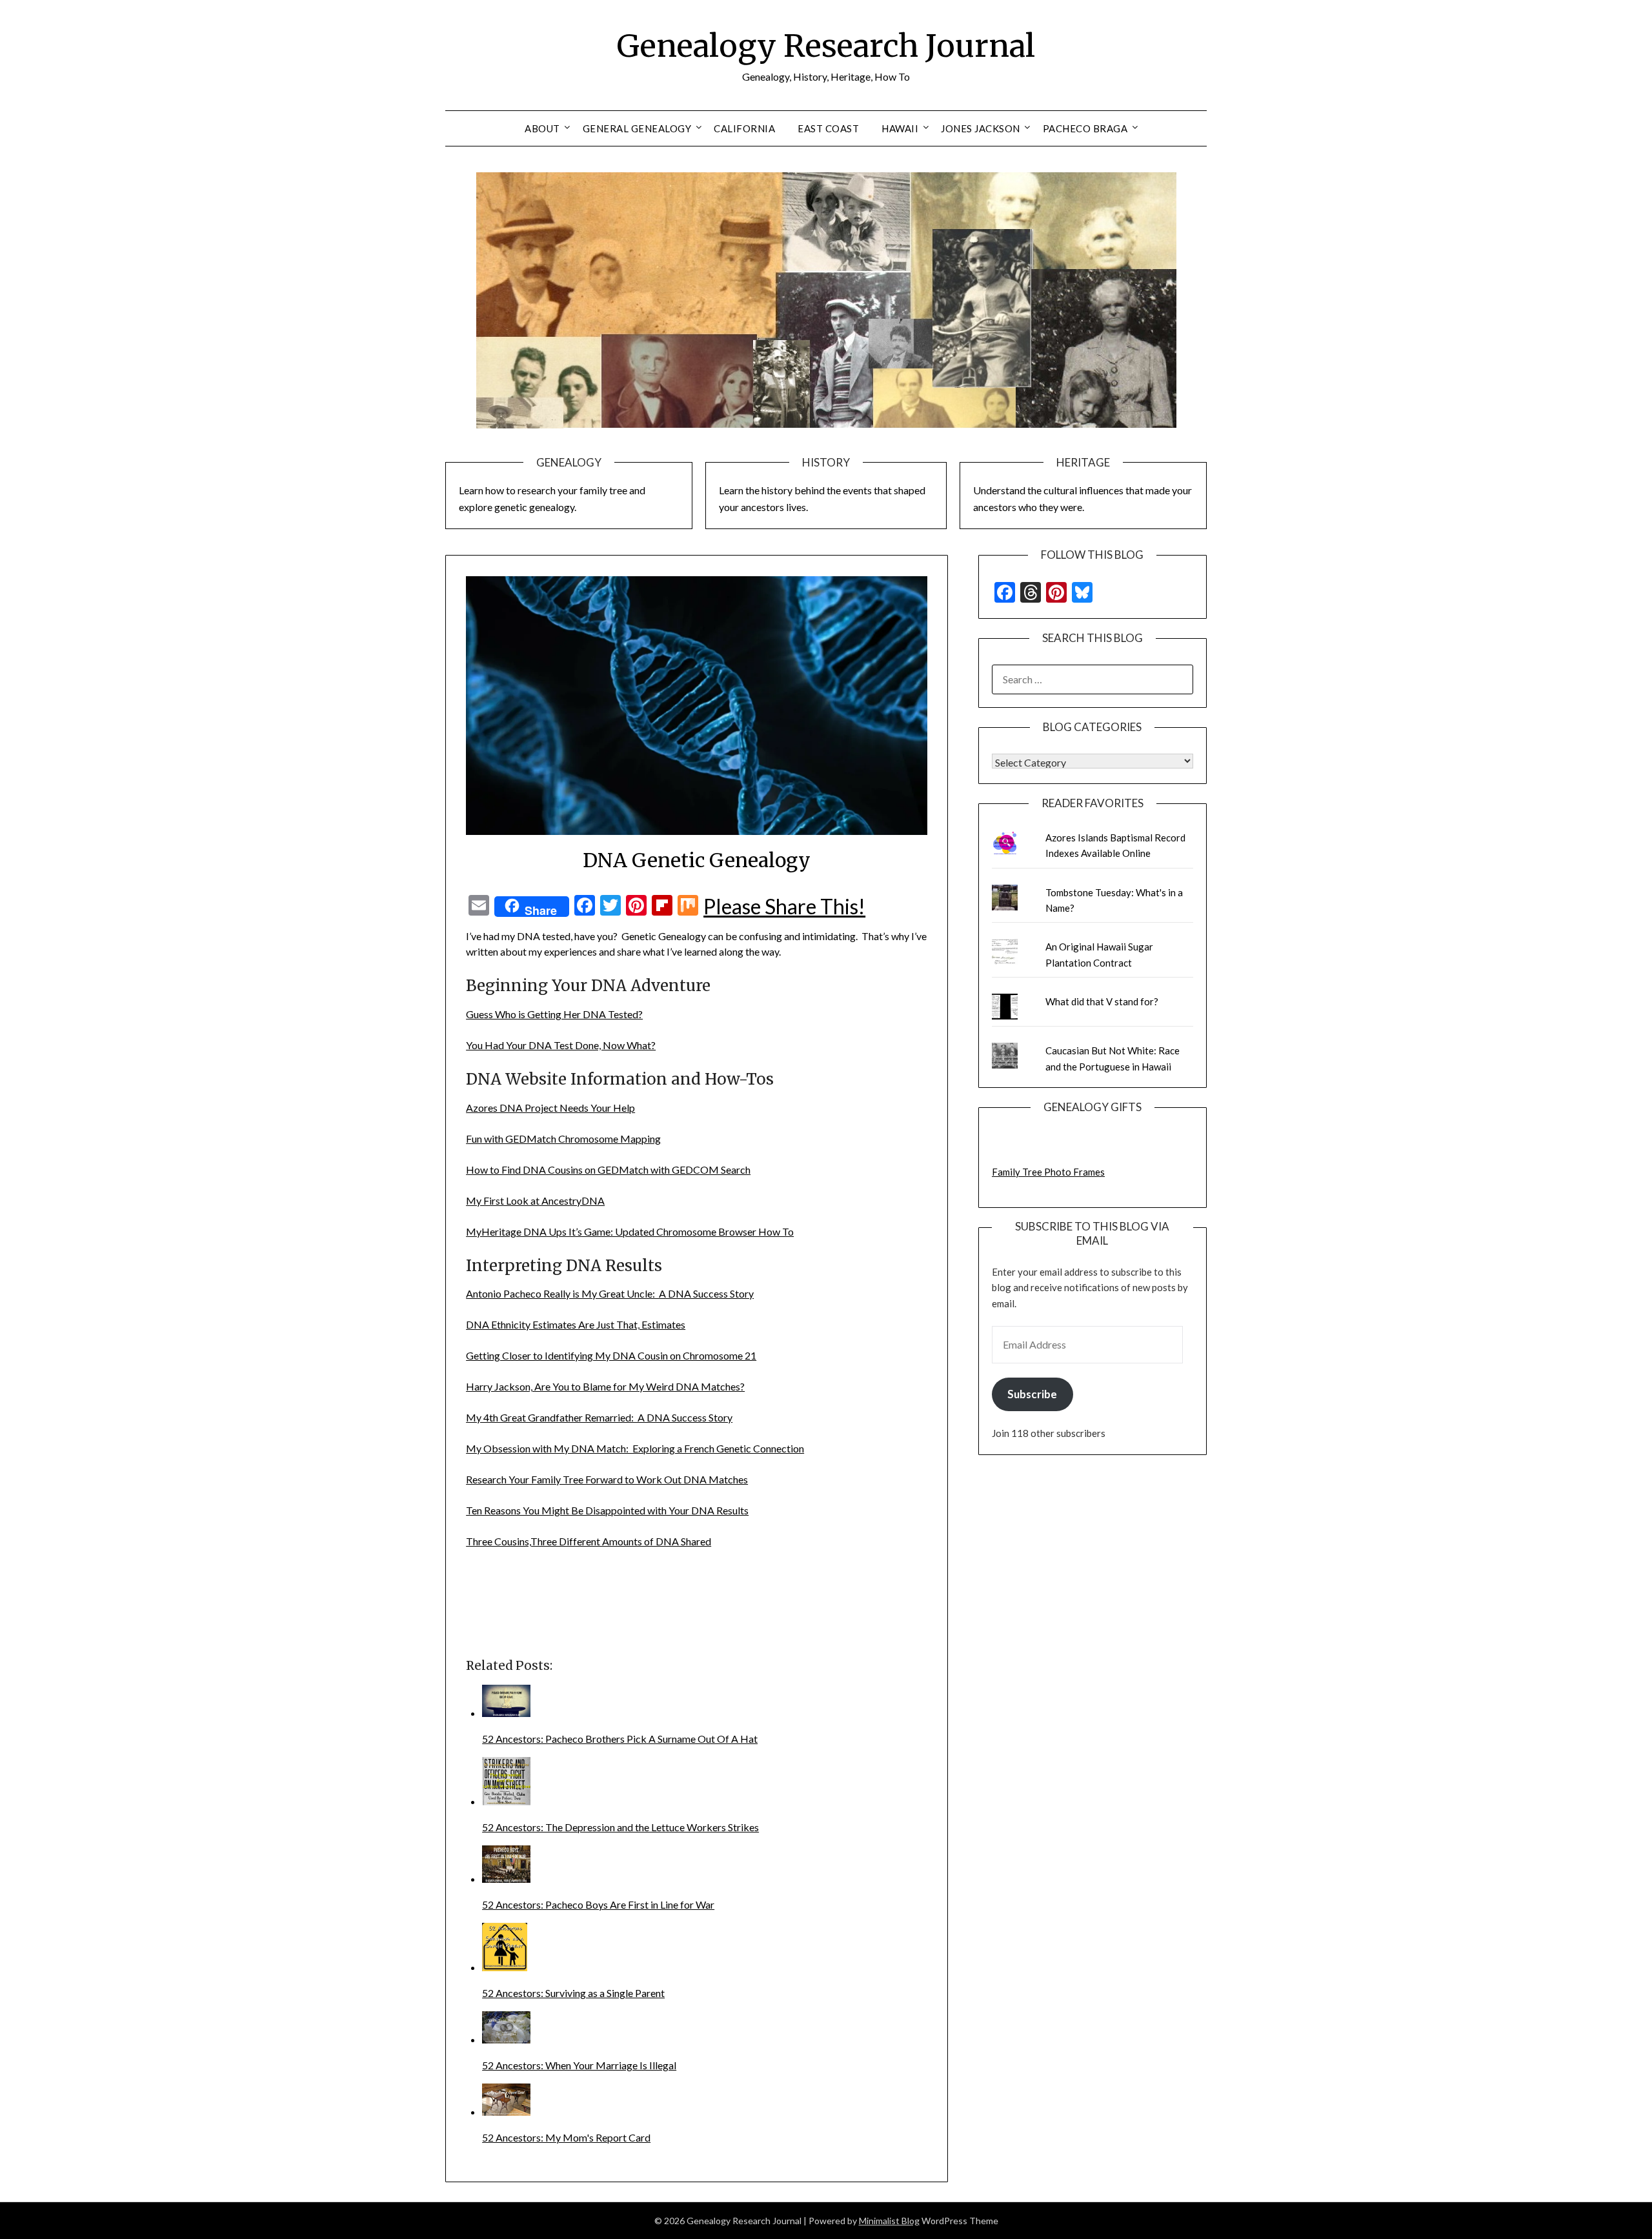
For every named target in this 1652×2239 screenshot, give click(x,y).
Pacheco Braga (1085, 128)
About (542, 128)
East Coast (828, 128)
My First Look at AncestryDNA (535, 1200)
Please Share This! (784, 907)
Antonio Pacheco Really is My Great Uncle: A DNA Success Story (610, 1293)
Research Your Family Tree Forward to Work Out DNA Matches (607, 1479)
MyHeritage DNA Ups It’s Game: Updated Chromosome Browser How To (630, 1231)
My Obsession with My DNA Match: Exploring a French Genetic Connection (635, 1448)
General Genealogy (637, 128)
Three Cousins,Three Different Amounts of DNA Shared (589, 1541)
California (744, 128)
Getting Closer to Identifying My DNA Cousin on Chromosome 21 (611, 1355)
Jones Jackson (981, 128)
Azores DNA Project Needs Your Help (550, 1108)
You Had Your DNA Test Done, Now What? (561, 1045)
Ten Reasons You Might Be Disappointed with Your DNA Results (607, 1510)
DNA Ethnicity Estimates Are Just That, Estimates (576, 1324)
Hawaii (900, 128)
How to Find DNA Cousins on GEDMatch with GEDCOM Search (608, 1170)
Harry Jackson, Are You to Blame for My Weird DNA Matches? (605, 1386)
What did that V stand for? (1102, 1001)
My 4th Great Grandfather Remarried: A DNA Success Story (599, 1417)
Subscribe (1032, 1394)
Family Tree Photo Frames (1048, 1172)
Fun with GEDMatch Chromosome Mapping (563, 1139)
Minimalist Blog (889, 2221)
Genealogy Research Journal (826, 46)
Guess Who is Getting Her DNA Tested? (554, 1014)
